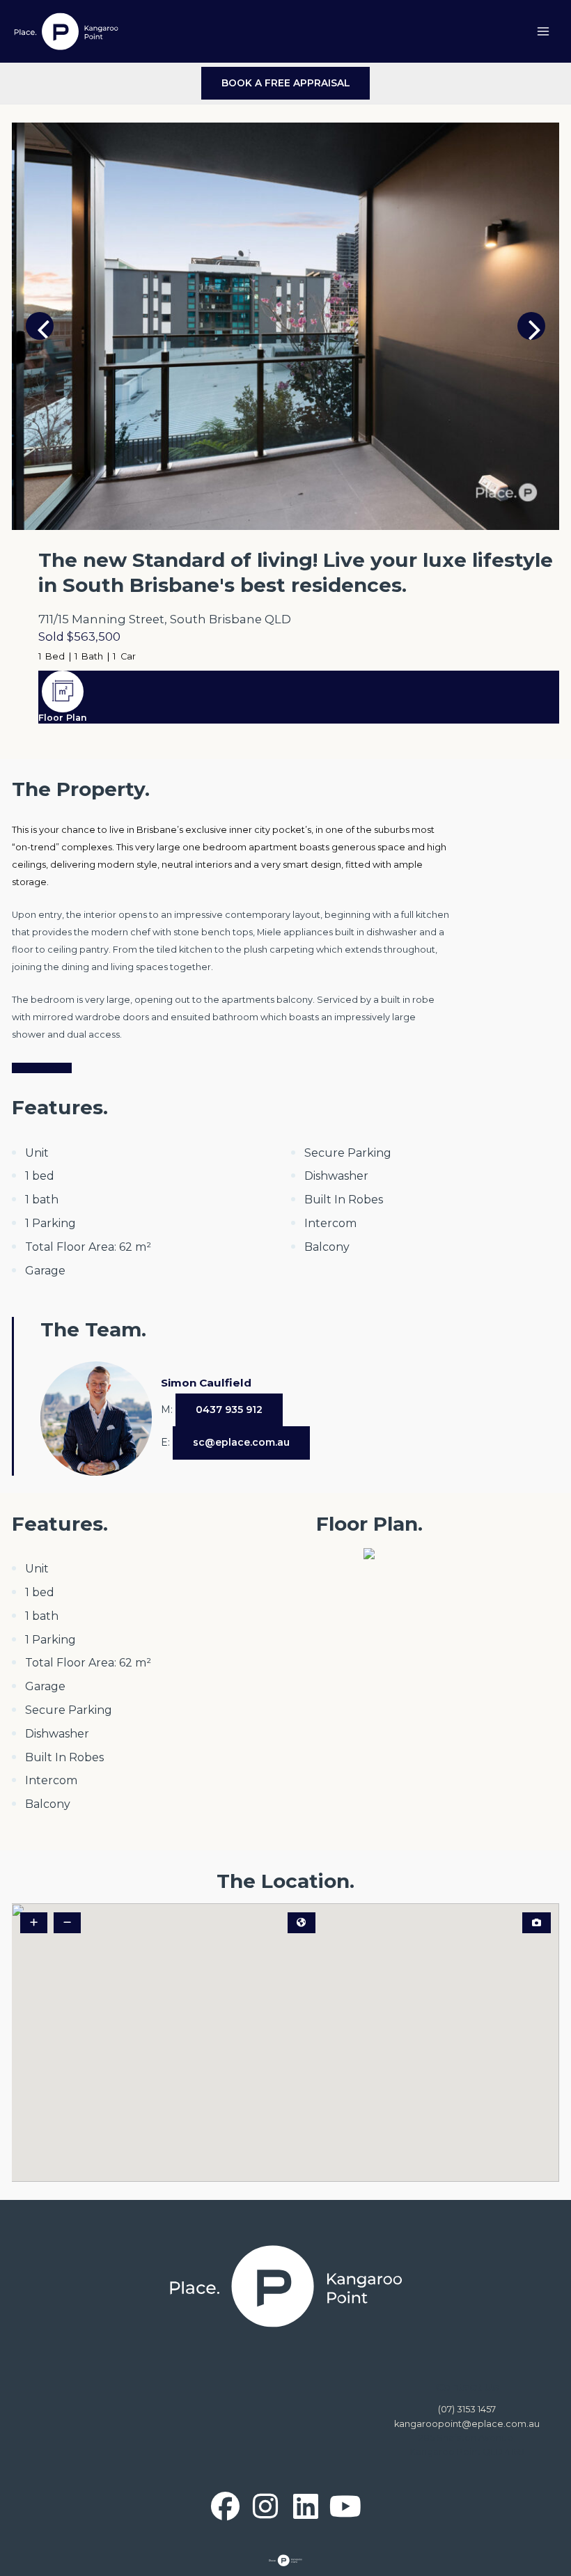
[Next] (531, 326)
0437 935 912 (229, 1410)
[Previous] (40, 326)
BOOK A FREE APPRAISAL (286, 83)
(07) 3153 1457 (467, 2409)
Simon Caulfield (206, 1383)
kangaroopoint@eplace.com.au (467, 2424)
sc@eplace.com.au (241, 1442)
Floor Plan (63, 718)
